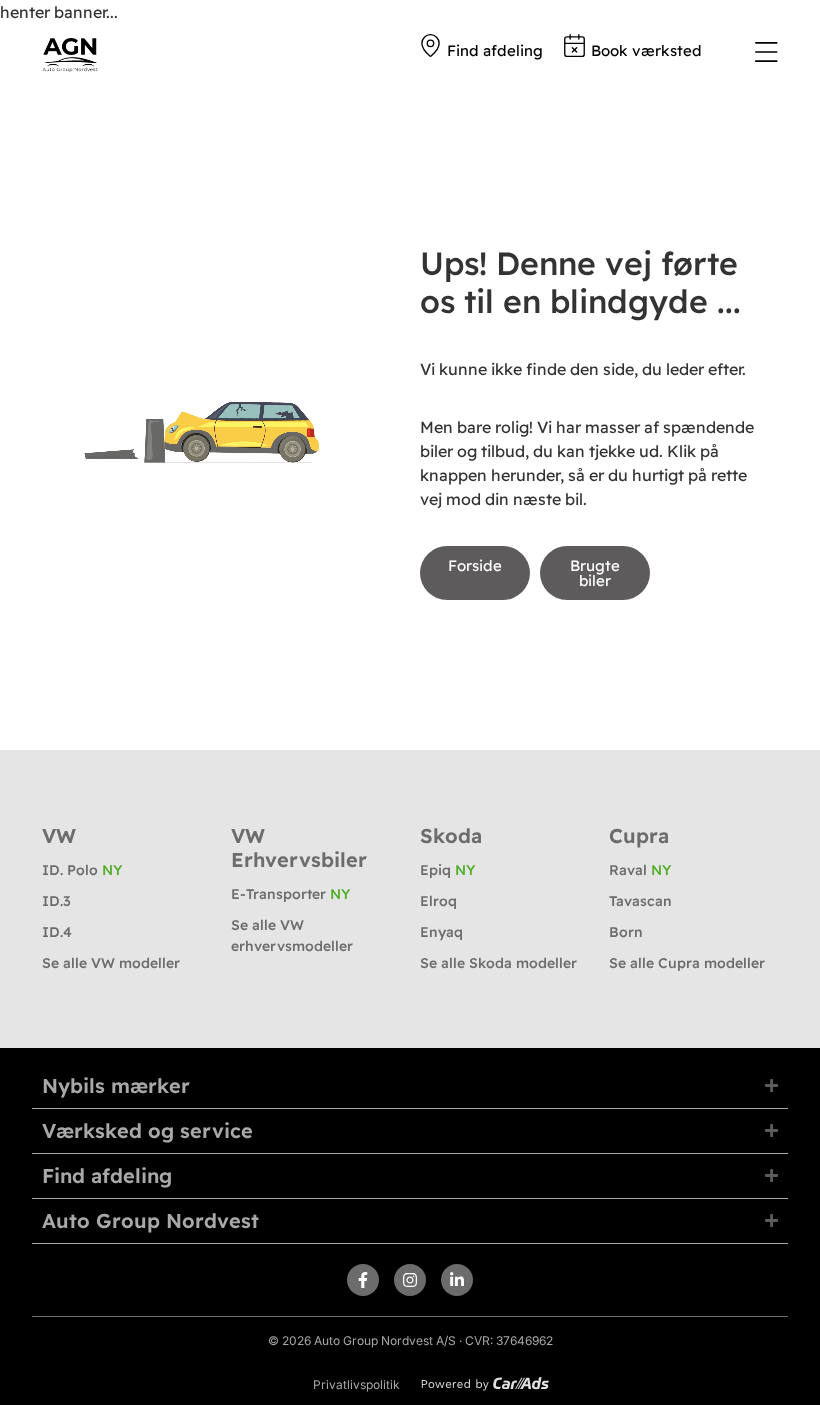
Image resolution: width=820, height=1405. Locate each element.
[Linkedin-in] (457, 1280)
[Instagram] (410, 1280)
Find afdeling (495, 50)
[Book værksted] (574, 45)
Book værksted (646, 50)
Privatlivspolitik (356, 1384)
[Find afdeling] (430, 45)
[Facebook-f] (363, 1280)
